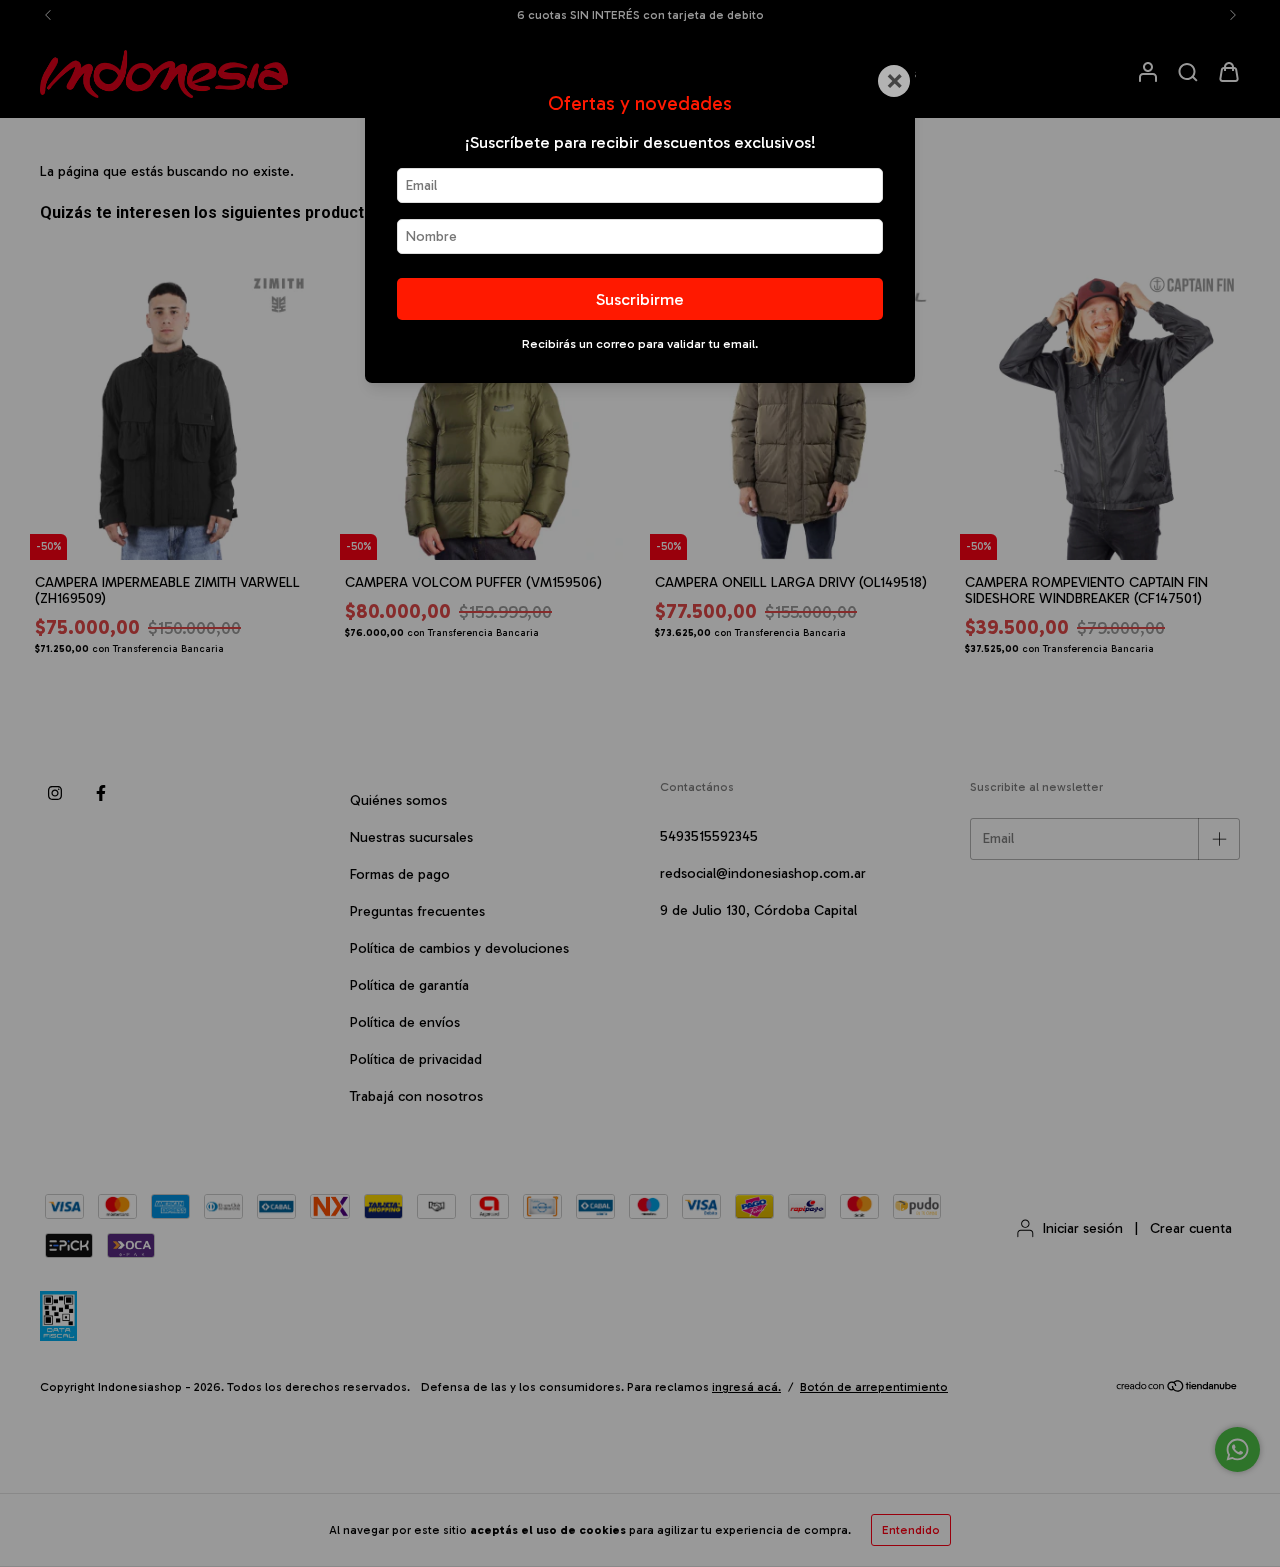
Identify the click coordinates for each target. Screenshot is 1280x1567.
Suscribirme (640, 299)
